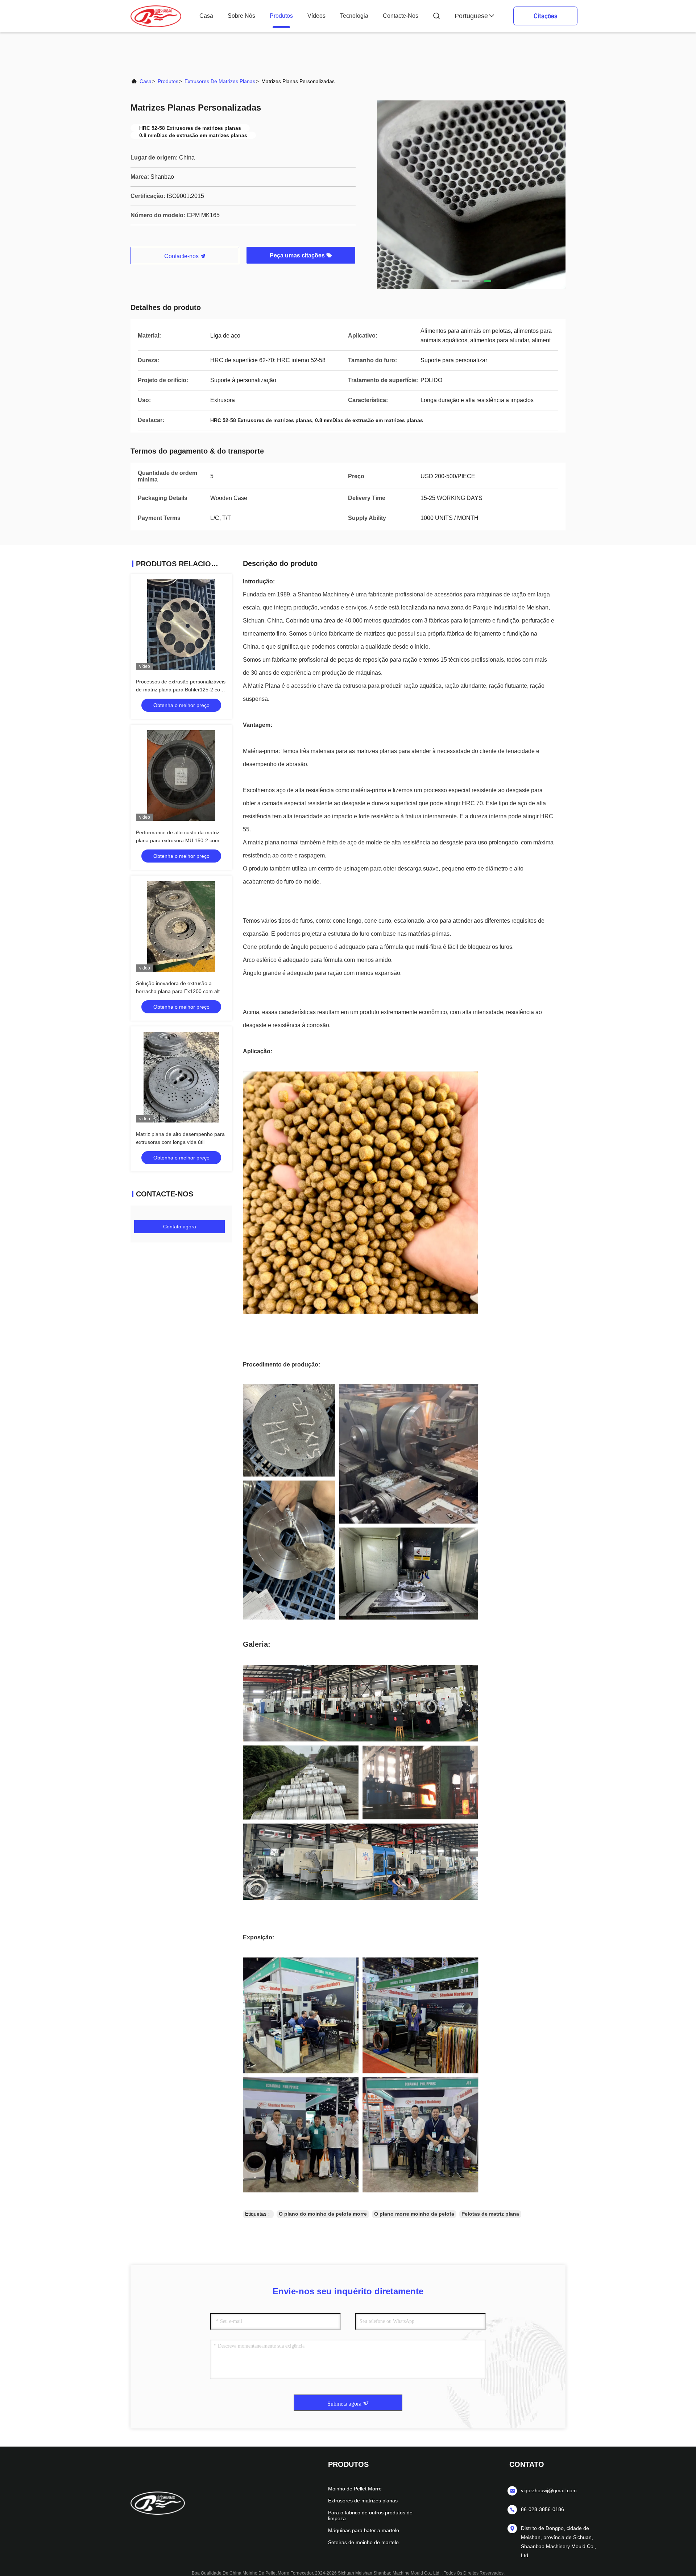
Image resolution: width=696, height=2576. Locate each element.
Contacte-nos (401, 16)
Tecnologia (354, 16)
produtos (281, 16)
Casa (206, 16)
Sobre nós (241, 16)
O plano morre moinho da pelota (414, 2214)
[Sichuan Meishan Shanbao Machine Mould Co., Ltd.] (156, 16)
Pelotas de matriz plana (490, 2214)
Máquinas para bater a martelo (364, 2530)
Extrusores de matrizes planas (220, 81)
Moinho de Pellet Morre (355, 2489)
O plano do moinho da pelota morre (323, 2214)
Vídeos (316, 16)
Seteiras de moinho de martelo (363, 2542)
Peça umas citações (298, 255)
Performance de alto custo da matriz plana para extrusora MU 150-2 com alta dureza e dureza (178, 840)
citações (545, 16)
